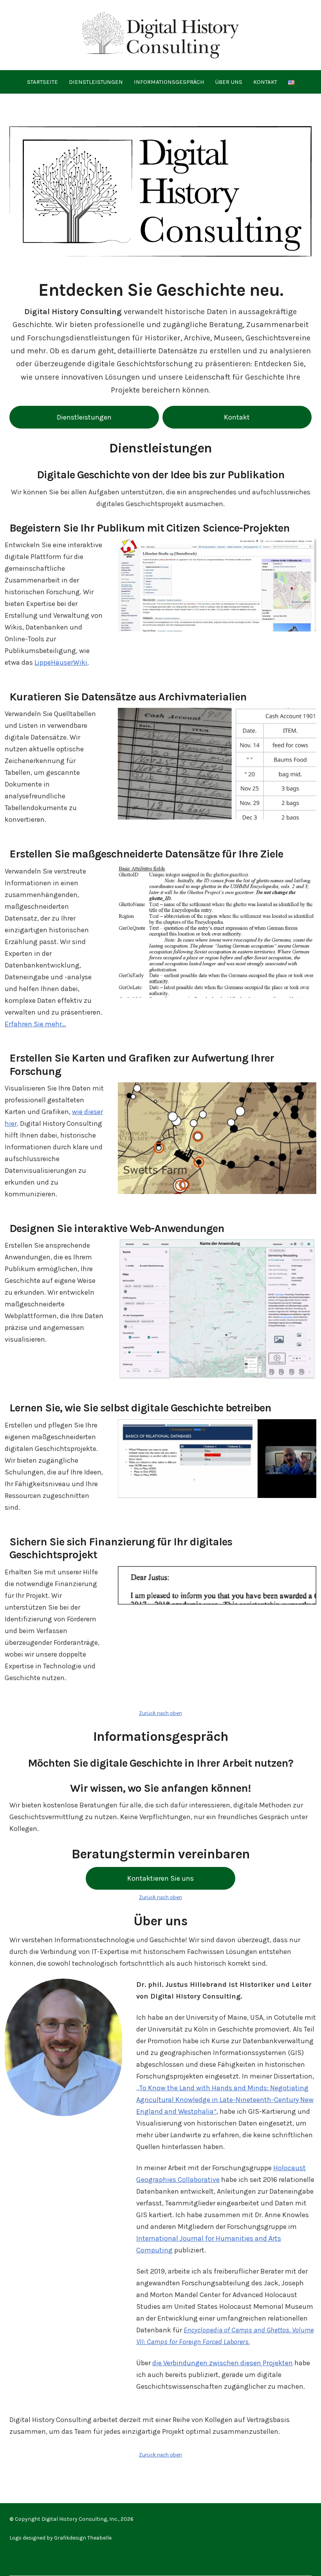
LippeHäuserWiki (61, 662)
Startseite (42, 82)
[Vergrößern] (306, 1250)
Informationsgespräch (169, 82)
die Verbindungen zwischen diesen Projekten (223, 2363)
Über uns (229, 82)
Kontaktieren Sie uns (160, 1878)
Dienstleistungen (96, 82)
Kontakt (265, 82)
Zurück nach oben (160, 1713)
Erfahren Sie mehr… (35, 1024)
